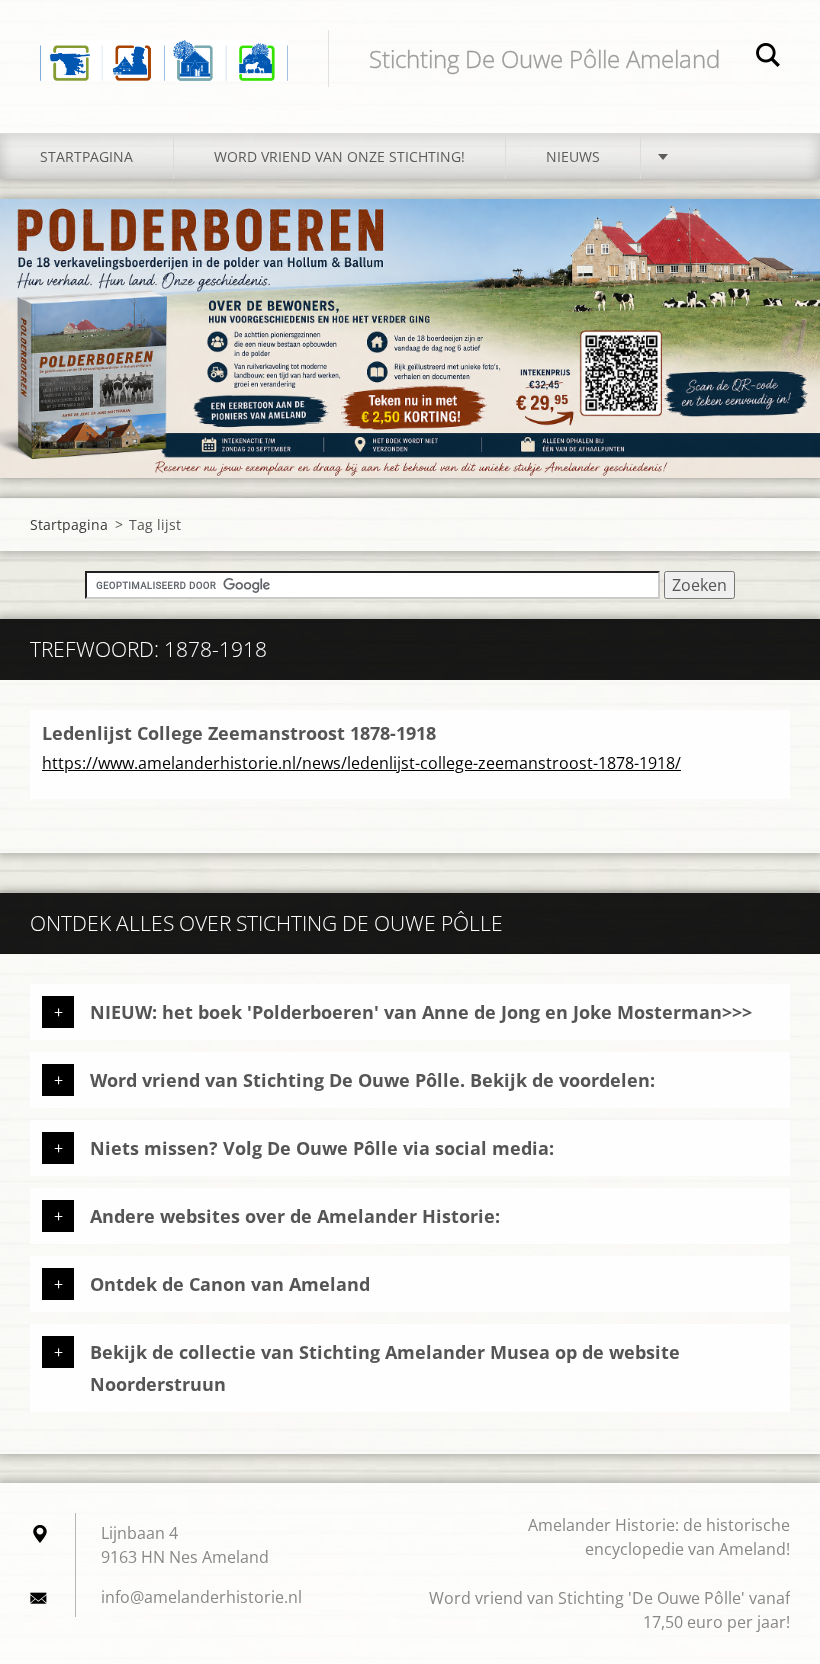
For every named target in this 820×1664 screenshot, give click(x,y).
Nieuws (573, 156)
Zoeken (768, 58)
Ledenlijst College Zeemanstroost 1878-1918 (239, 733)
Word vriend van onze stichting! (339, 156)
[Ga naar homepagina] (164, 46)
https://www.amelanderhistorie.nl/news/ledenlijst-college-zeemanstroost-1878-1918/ (361, 763)
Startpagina (86, 156)
